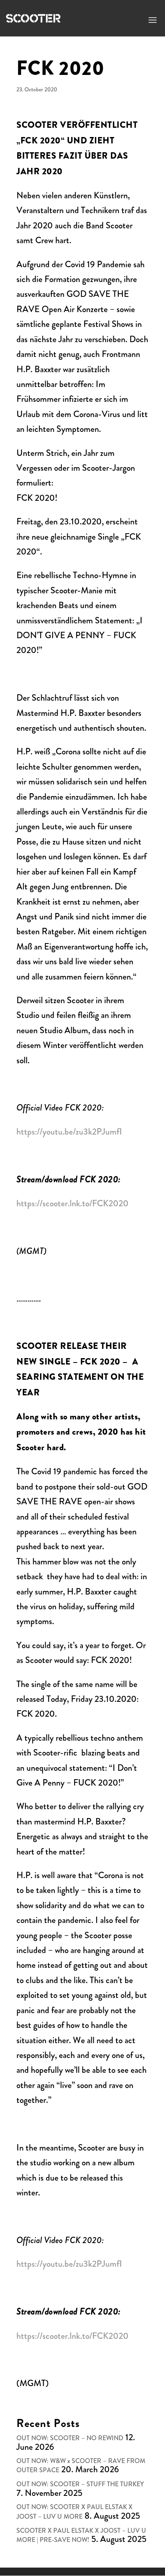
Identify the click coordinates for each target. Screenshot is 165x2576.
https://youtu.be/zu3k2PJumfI (69, 1132)
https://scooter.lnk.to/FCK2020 (72, 1203)
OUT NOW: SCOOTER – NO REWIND (70, 2438)
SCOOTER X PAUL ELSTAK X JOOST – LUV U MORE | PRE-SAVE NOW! (81, 2535)
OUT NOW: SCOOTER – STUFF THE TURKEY (80, 2484)
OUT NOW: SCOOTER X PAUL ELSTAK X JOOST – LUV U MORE (74, 2512)
